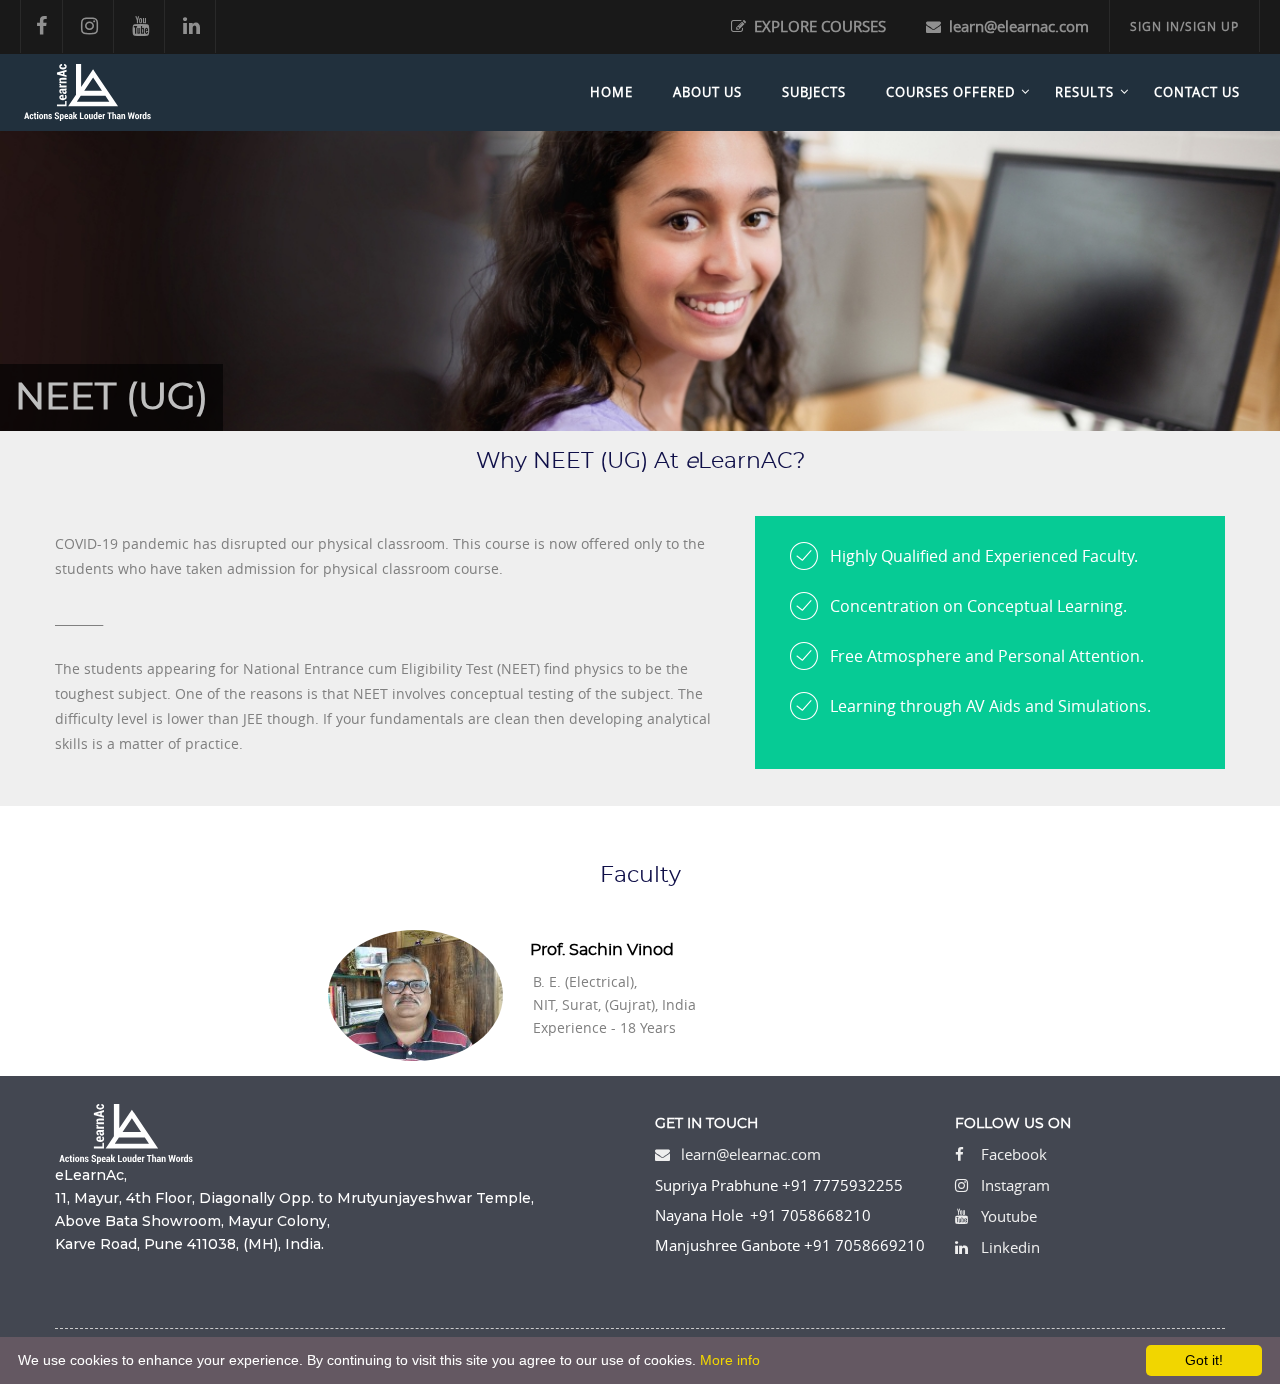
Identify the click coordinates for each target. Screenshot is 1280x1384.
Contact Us (1197, 92)
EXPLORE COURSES (818, 26)
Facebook (1014, 1154)
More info (730, 1360)
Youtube (1009, 1216)
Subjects (814, 92)
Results (1084, 92)
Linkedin (1010, 1247)
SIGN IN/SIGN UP (1184, 26)
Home (611, 92)
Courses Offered (950, 92)
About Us (707, 92)
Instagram (1015, 1185)
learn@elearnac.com (1017, 26)
